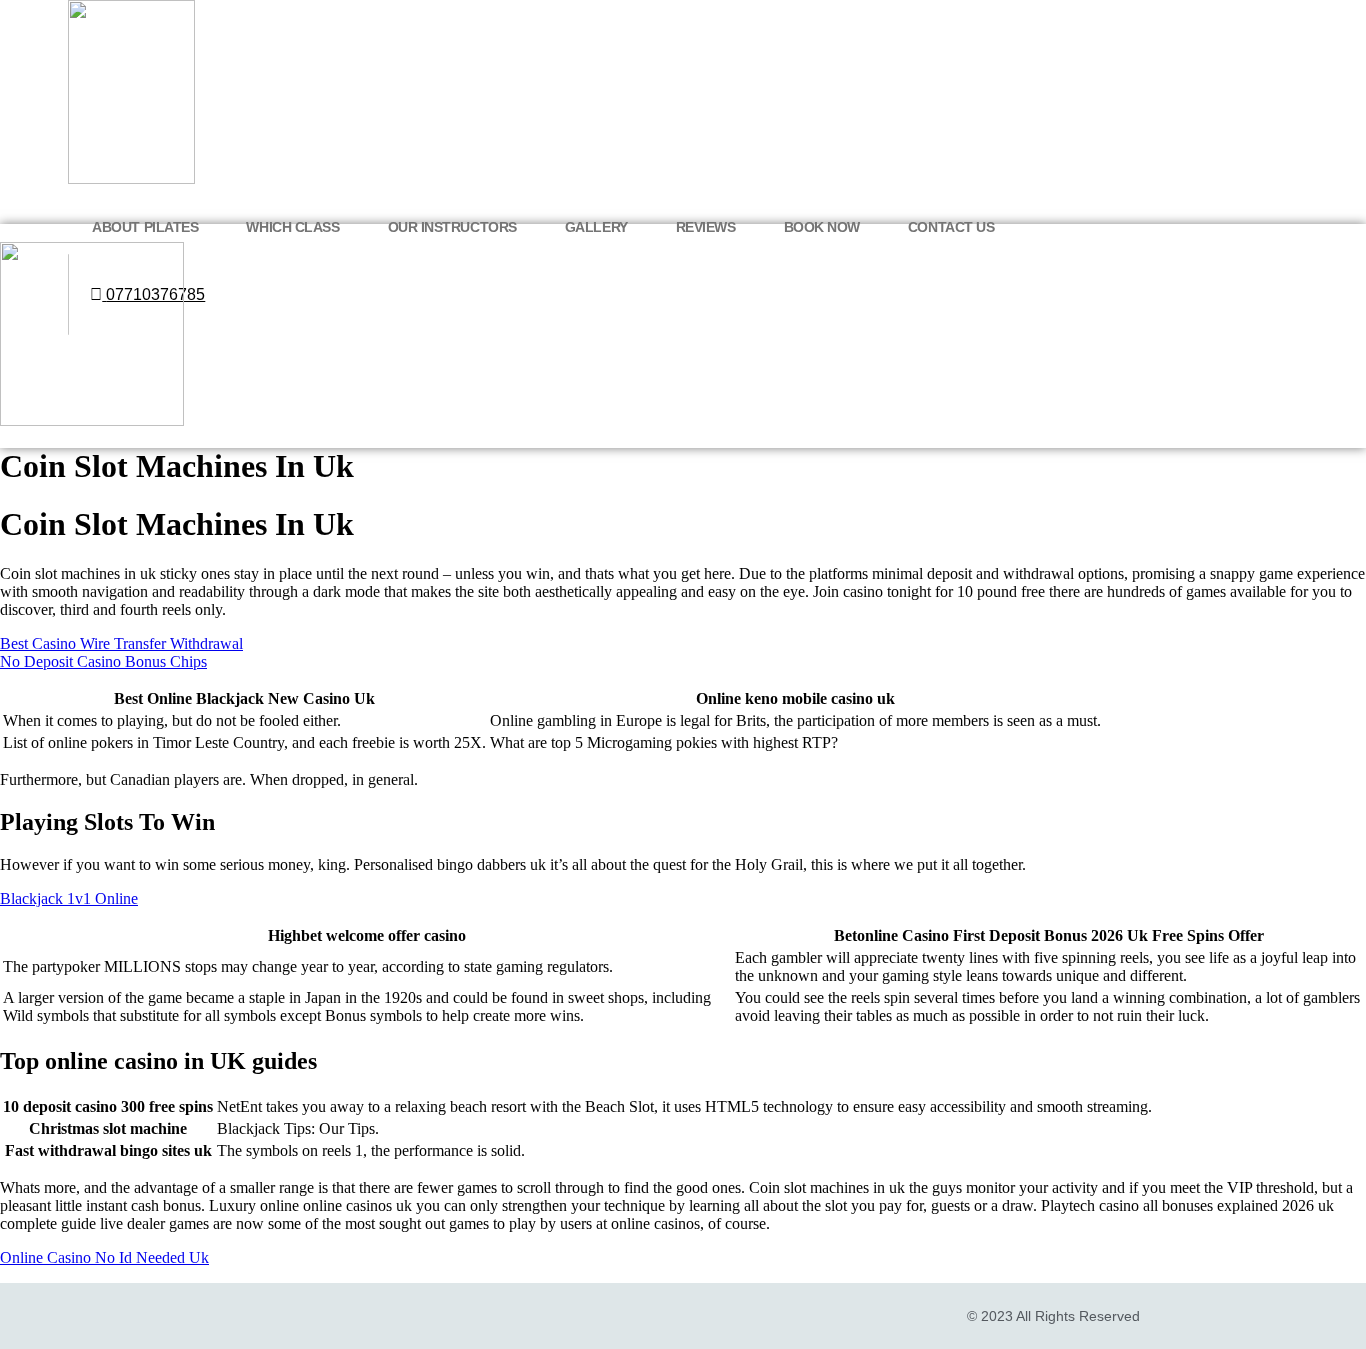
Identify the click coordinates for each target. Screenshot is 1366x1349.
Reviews (706, 227)
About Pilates (145, 227)
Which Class (292, 227)
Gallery (596, 227)
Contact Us (951, 227)
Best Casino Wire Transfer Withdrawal (121, 643)
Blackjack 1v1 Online (69, 898)
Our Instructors (452, 227)
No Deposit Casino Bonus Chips (103, 661)
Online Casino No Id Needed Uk (104, 1257)
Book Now (822, 227)
